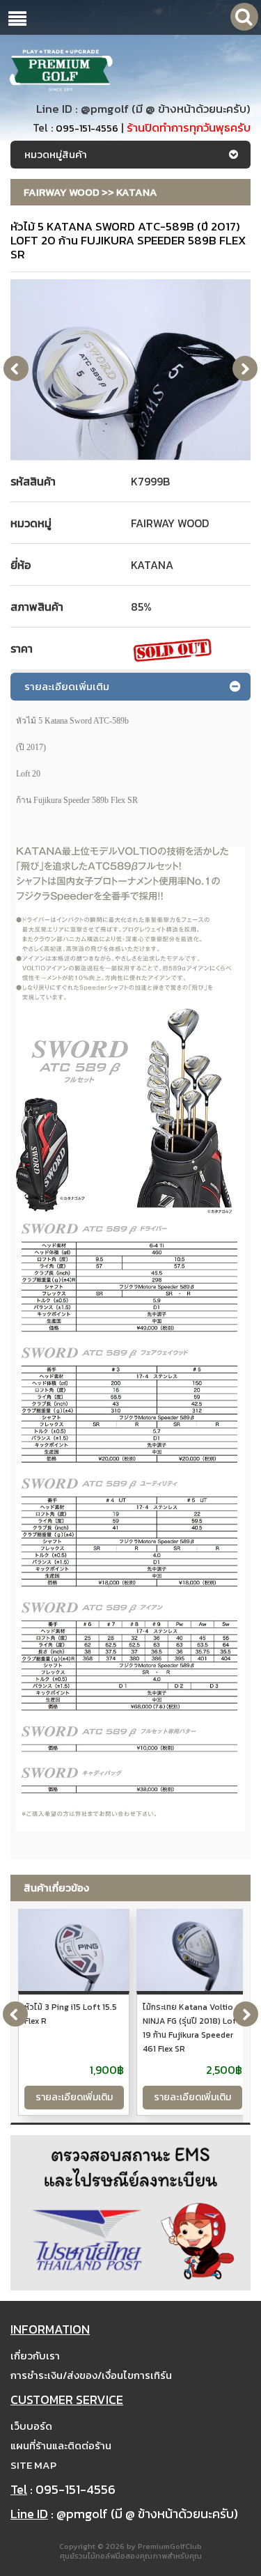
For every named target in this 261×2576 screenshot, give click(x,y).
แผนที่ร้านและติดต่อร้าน (61, 2445)
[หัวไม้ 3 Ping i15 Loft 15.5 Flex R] (74, 1951)
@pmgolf (105, 109)
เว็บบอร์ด (31, 2426)
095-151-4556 (87, 128)
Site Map (33, 2465)
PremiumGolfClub (170, 2546)
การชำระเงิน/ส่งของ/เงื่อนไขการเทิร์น (91, 2375)
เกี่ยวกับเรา (35, 2356)
